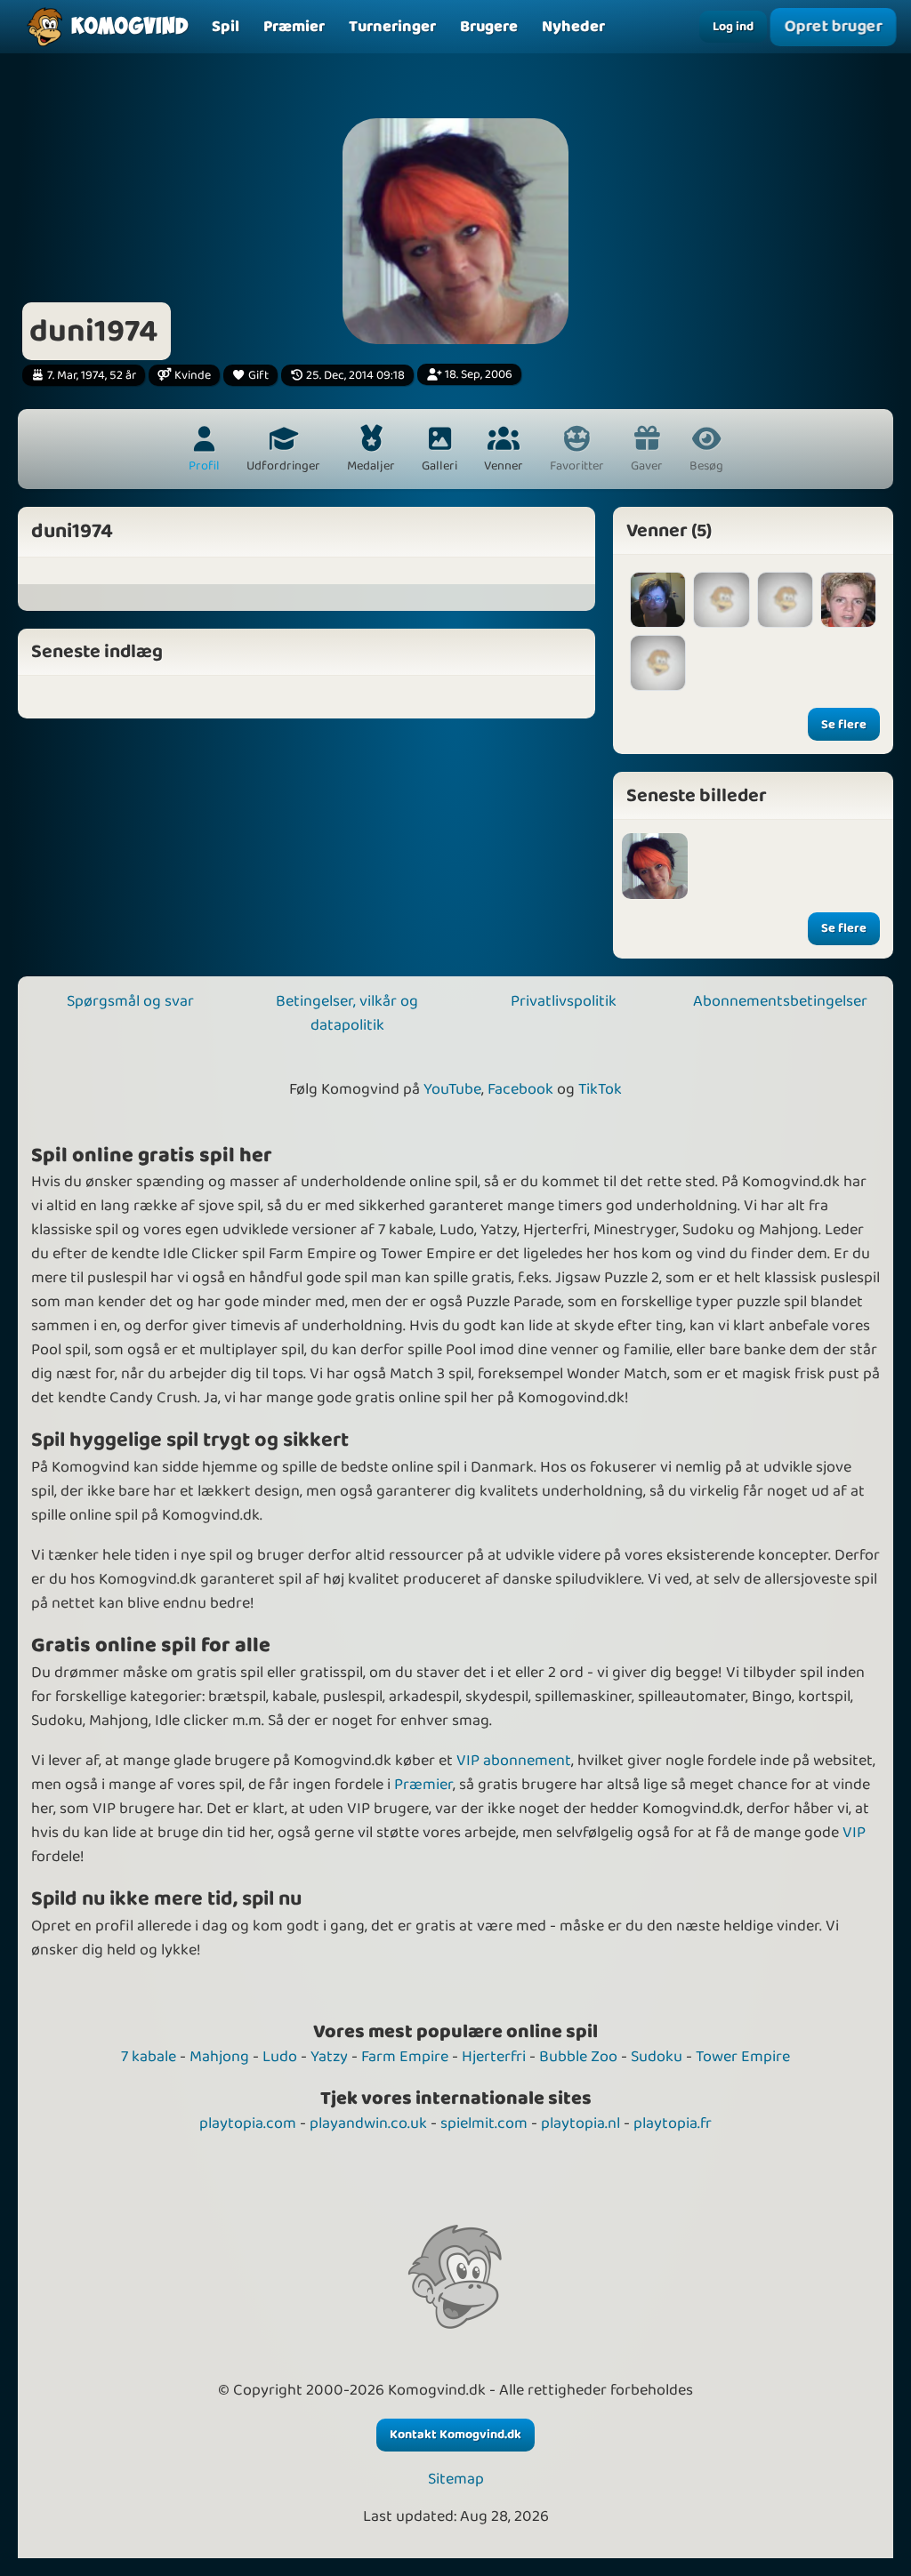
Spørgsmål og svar (130, 1001)
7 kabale (149, 2057)
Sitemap (456, 2480)
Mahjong (219, 2057)
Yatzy (329, 2057)
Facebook (520, 1089)
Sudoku (657, 2057)
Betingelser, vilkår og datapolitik (347, 1013)
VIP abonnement (514, 1761)
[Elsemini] (721, 600)
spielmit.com (484, 2123)
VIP (854, 1833)
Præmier (423, 1785)
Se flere (844, 725)
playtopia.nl (580, 2123)
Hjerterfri (494, 2057)
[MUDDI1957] (785, 600)
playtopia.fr (673, 2123)
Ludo (280, 2057)
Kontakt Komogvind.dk (455, 2435)
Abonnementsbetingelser (780, 1001)
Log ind (733, 27)
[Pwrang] (848, 600)
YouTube (452, 1089)
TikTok (600, 1089)
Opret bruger (833, 26)
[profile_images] (655, 866)
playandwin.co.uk (368, 2123)
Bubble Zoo (578, 2057)
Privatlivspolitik (564, 1001)
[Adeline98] (658, 663)
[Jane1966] (658, 600)
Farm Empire (405, 2057)
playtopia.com (248, 2123)
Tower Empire (743, 2057)
